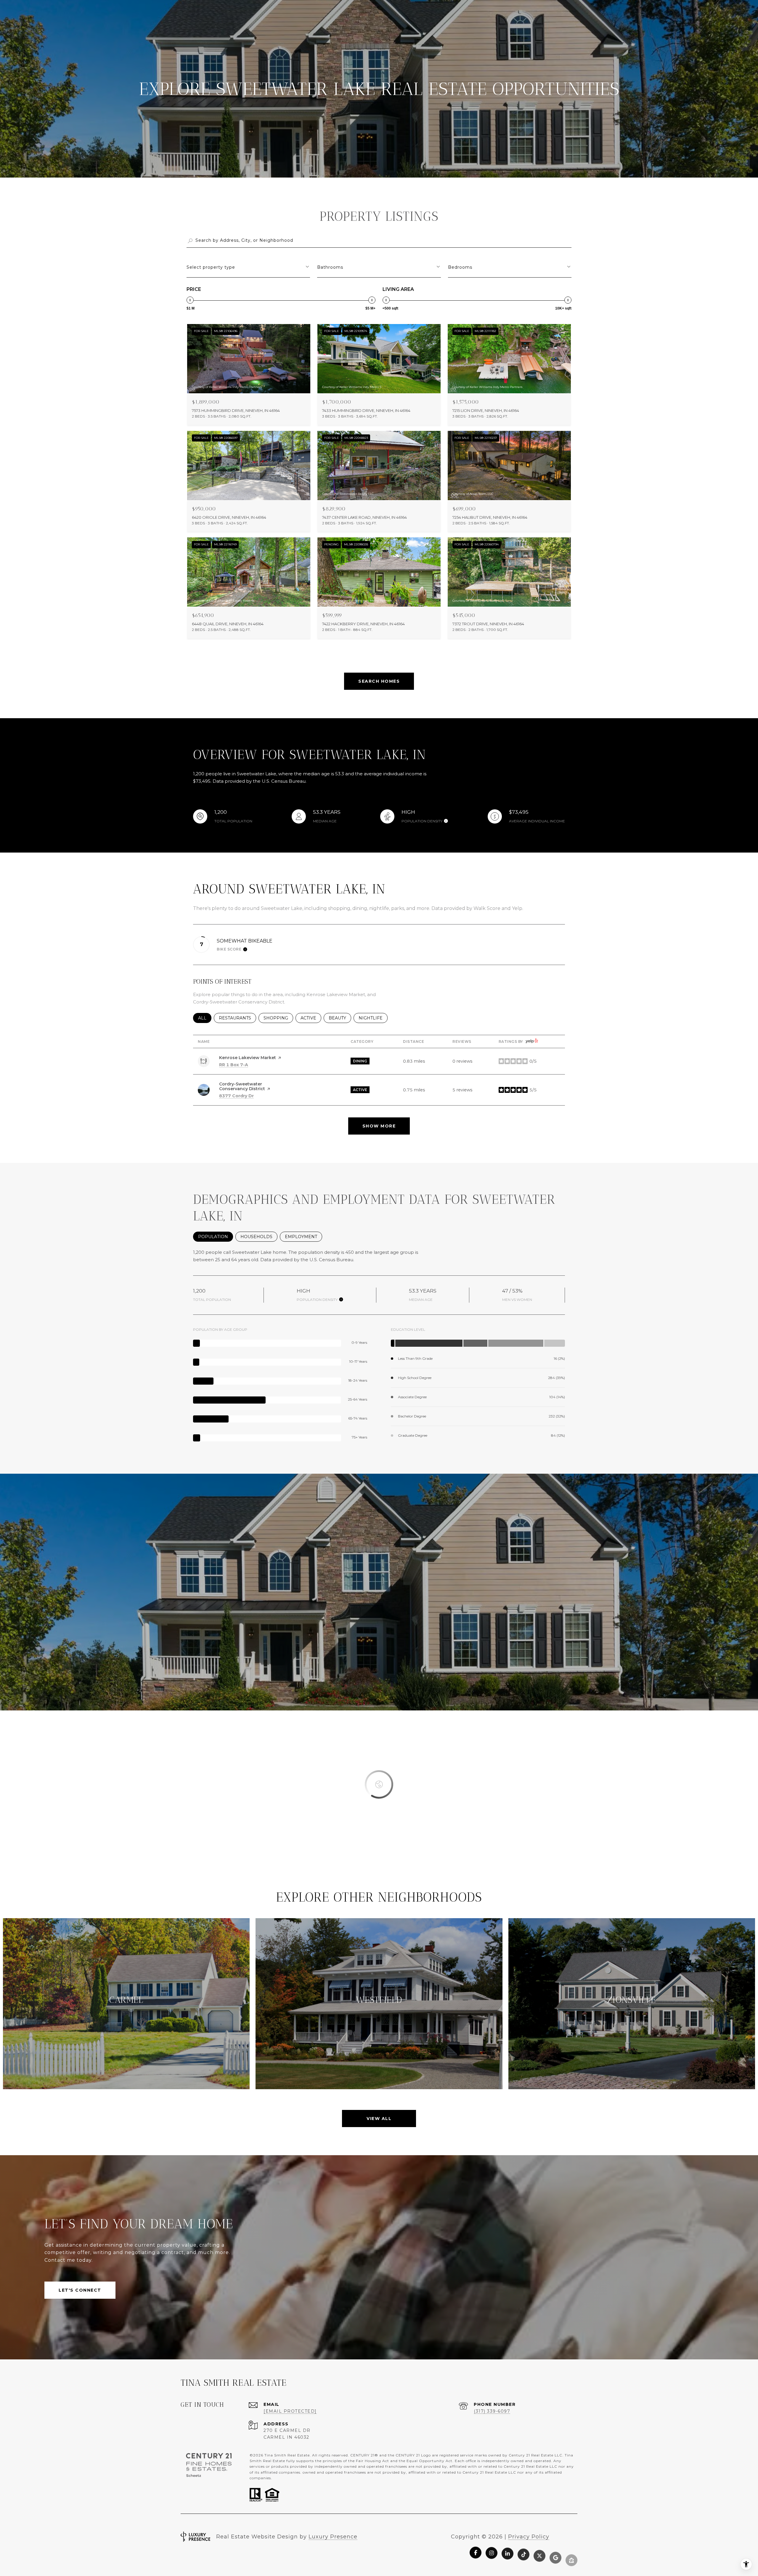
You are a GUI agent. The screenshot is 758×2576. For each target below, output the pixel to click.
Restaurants (237, 1018)
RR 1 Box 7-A (234, 1065)
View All (379, 2119)
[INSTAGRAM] (492, 2552)
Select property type (211, 267)
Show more (379, 1126)
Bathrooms (330, 267)
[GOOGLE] (555, 2552)
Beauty (340, 1018)
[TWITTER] (539, 2552)
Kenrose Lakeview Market (248, 1058)
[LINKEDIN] (508, 2552)
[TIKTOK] (523, 2552)
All (205, 1018)
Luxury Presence (333, 2537)
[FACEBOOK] (476, 2552)
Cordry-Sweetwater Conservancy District (242, 1086)
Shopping (278, 1018)
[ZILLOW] (571, 2552)
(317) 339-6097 (492, 2411)
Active (311, 1018)
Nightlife (373, 1018)
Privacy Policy (529, 2537)
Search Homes (379, 681)
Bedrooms (460, 267)
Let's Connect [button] (80, 2290)
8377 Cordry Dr (236, 1096)
